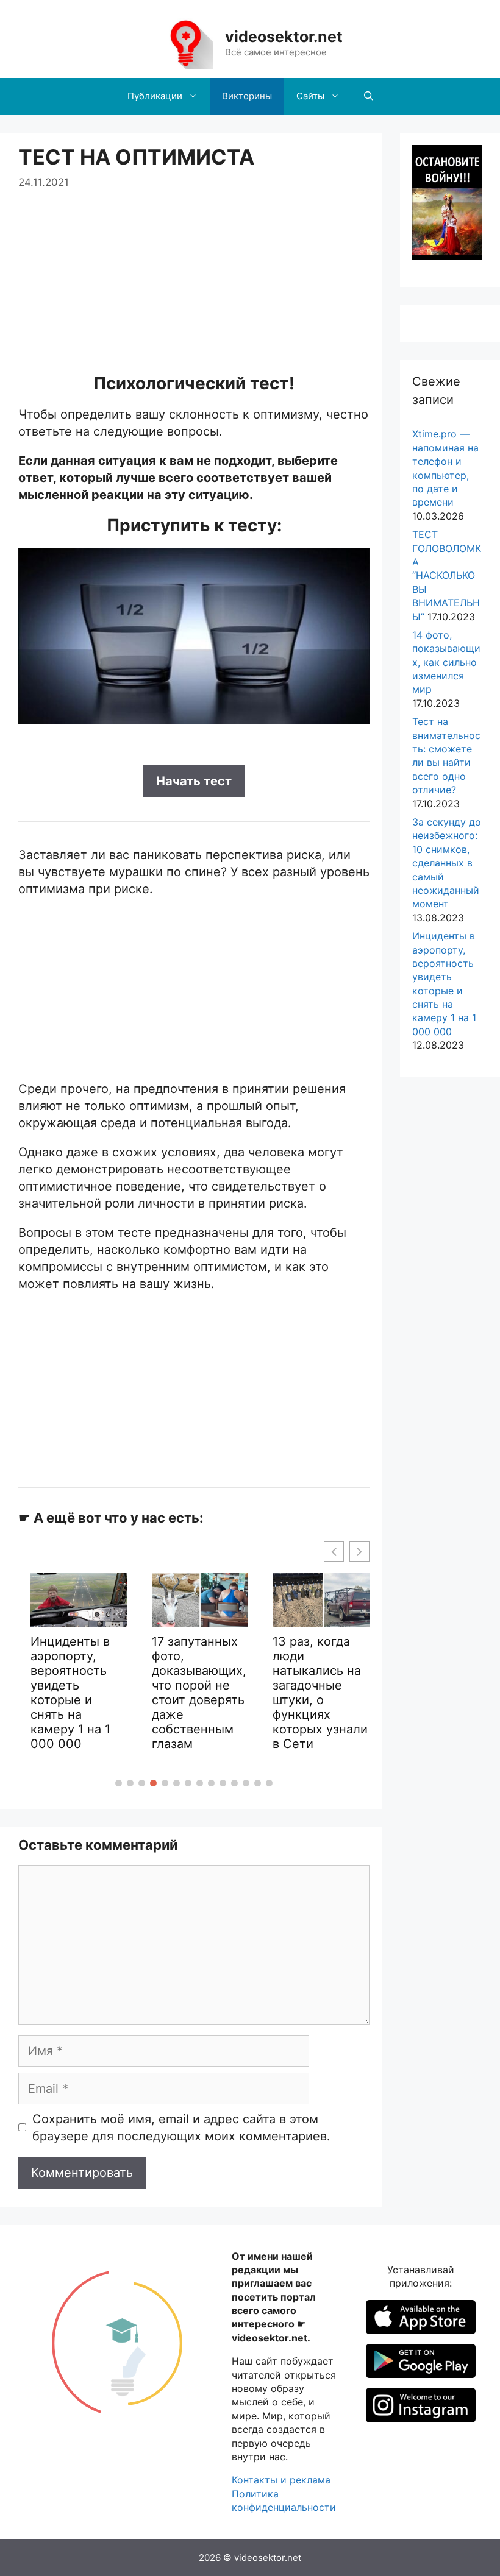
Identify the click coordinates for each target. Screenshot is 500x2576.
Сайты (310, 96)
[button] (119, 1783)
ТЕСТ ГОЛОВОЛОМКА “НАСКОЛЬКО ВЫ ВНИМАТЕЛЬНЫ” (447, 575)
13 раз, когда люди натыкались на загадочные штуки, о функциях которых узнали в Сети (320, 1693)
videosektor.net (284, 37)
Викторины (247, 96)
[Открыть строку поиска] (369, 96)
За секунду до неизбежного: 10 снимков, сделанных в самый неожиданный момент (447, 863)
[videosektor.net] (185, 43)
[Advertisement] (194, 276)
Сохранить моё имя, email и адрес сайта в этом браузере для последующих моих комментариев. (181, 2128)
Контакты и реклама (281, 2480)
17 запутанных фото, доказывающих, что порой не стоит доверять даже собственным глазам (199, 1693)
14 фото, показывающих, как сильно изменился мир (446, 662)
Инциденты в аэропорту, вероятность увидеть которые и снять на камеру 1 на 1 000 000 (70, 1693)
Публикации (155, 96)
